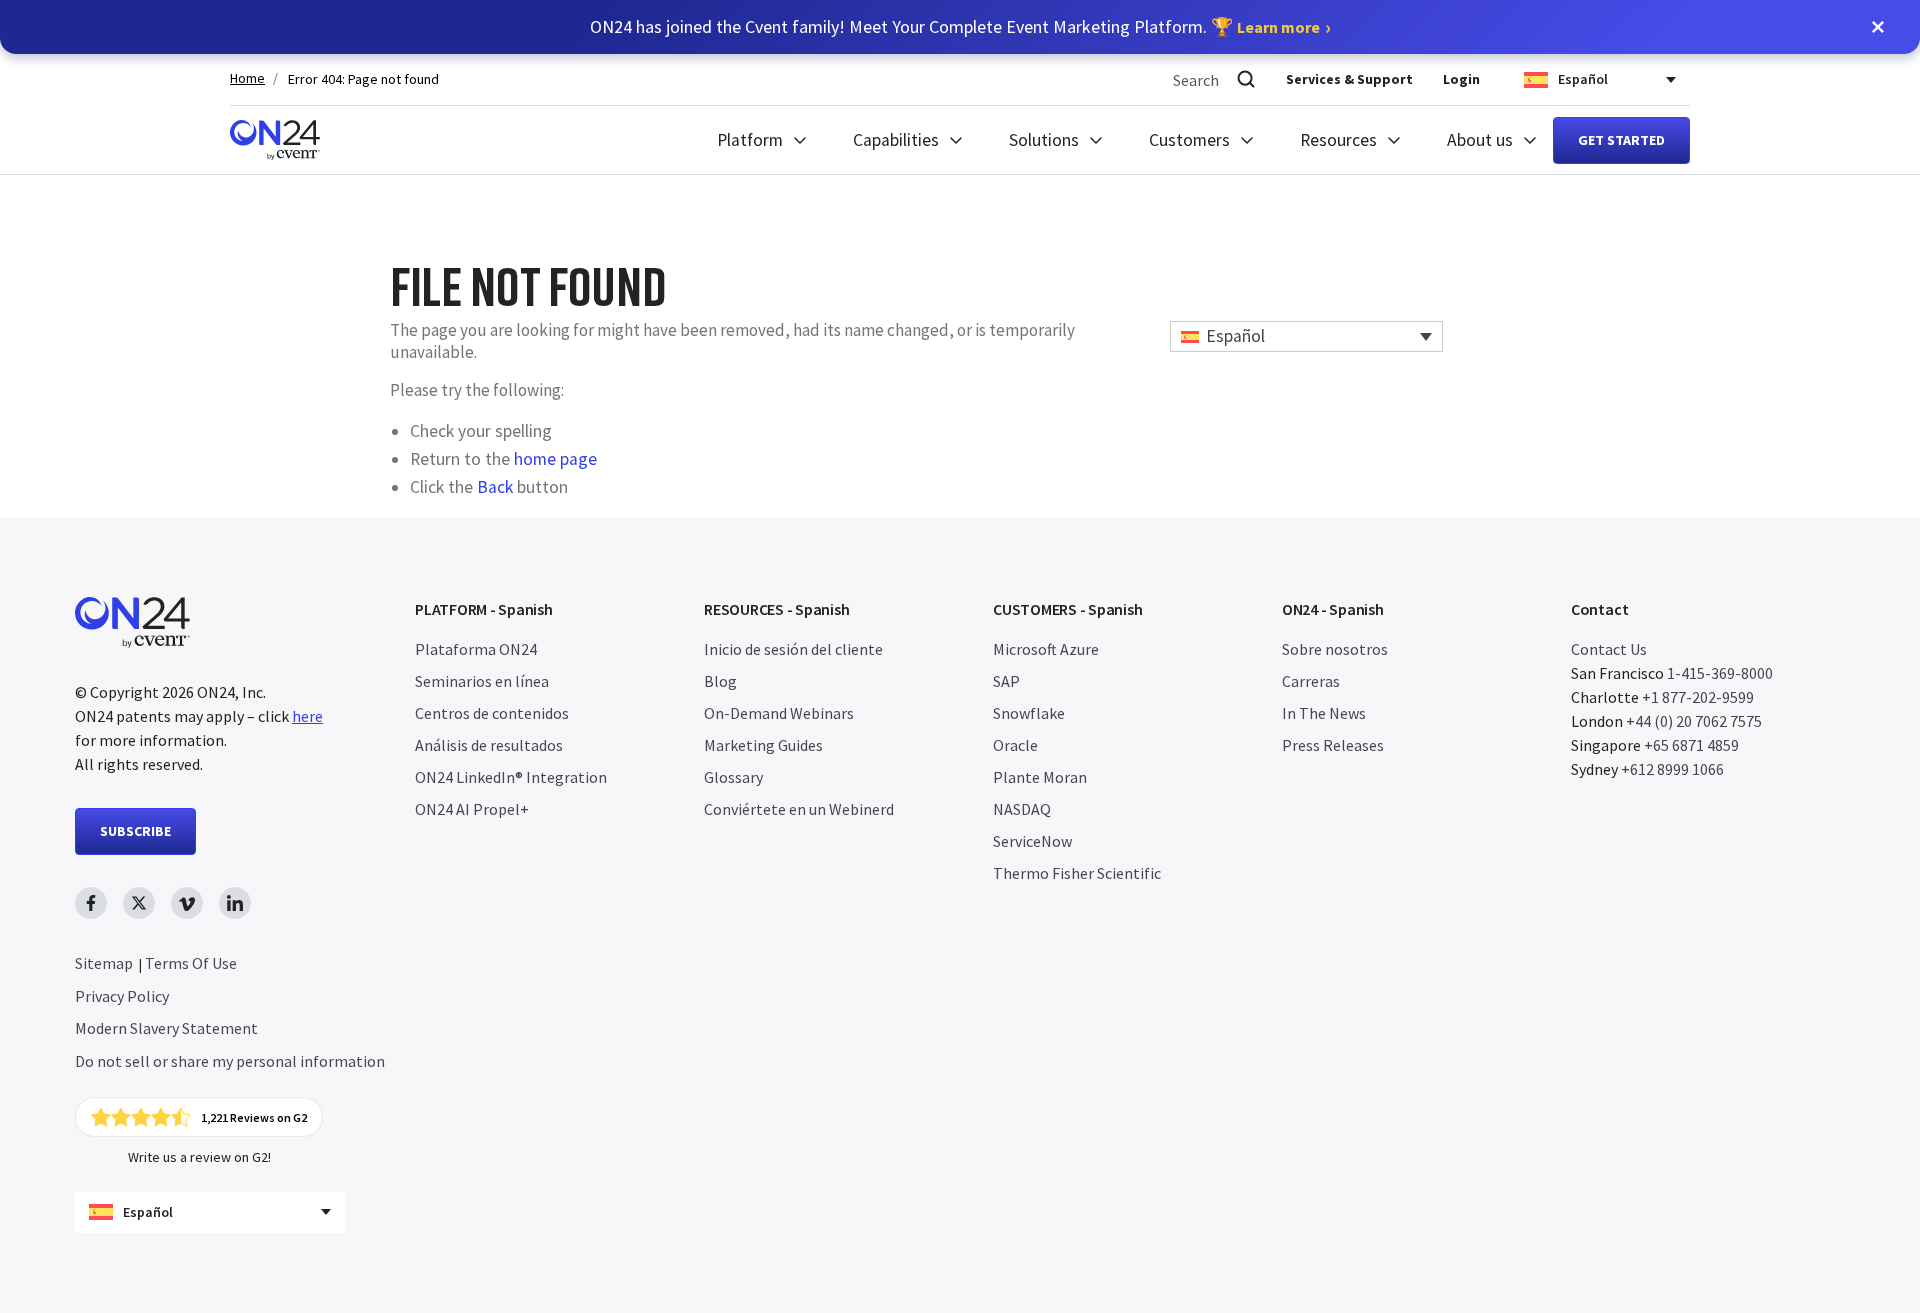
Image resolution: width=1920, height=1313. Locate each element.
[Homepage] (275, 140)
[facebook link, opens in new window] (91, 903)
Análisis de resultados (489, 745)
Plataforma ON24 (476, 649)
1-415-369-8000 (1720, 673)
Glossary (733, 777)
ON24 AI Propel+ (472, 809)
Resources (1338, 140)
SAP (1006, 681)
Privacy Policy (122, 996)
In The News (1324, 713)
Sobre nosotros (1335, 649)
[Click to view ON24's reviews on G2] (199, 1117)
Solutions (1044, 140)
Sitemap (104, 963)
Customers (1189, 140)
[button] (1878, 27)
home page (555, 459)
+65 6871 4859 (1691, 745)
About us (1480, 140)
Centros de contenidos (492, 713)
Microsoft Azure (1046, 649)
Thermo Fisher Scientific (1077, 873)
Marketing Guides (763, 745)
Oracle (1015, 745)
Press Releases (1333, 745)
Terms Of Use (191, 963)
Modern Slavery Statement (166, 1028)
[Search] (1246, 79)
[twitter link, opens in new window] (139, 903)
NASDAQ (1022, 809)
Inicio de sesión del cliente (793, 649)
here (307, 716)
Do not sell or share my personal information (230, 1061)
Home (247, 78)
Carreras (1311, 681)
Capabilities (896, 140)
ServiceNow (1032, 841)
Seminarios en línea (482, 681)
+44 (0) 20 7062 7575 (1694, 721)
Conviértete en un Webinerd (799, 809)
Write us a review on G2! (199, 1157)
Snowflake (1029, 713)
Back (495, 487)
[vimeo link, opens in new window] (187, 903)
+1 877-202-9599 (1698, 697)
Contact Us (1609, 649)
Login (1461, 79)
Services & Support (1349, 79)
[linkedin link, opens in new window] (235, 903)
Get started (1621, 140)
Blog (720, 681)
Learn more (1278, 27)
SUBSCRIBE (135, 831)
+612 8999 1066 (1672, 769)
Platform (750, 140)
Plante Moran (1040, 777)
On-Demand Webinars (779, 713)
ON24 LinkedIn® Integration (511, 777)
